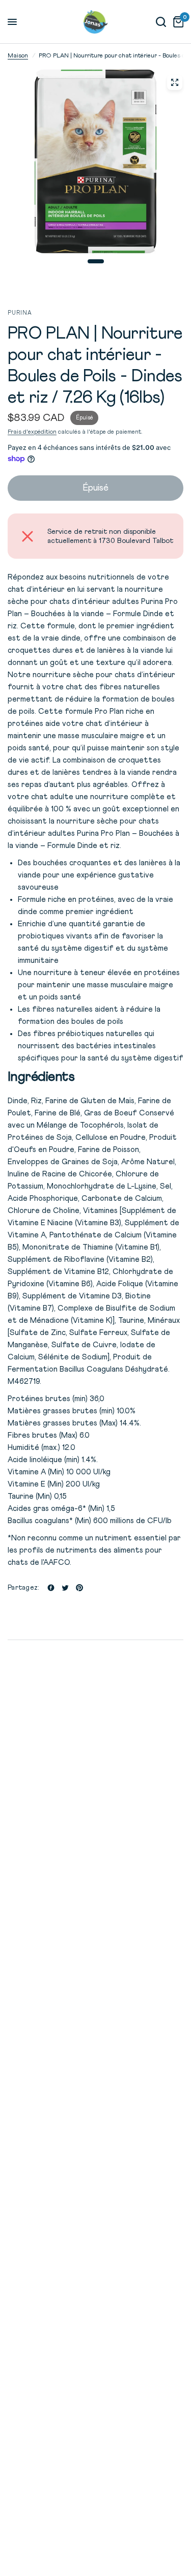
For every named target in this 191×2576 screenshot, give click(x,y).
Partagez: (23, 1588)
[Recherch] (161, 22)
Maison (18, 56)
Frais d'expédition (32, 432)
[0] (176, 22)
